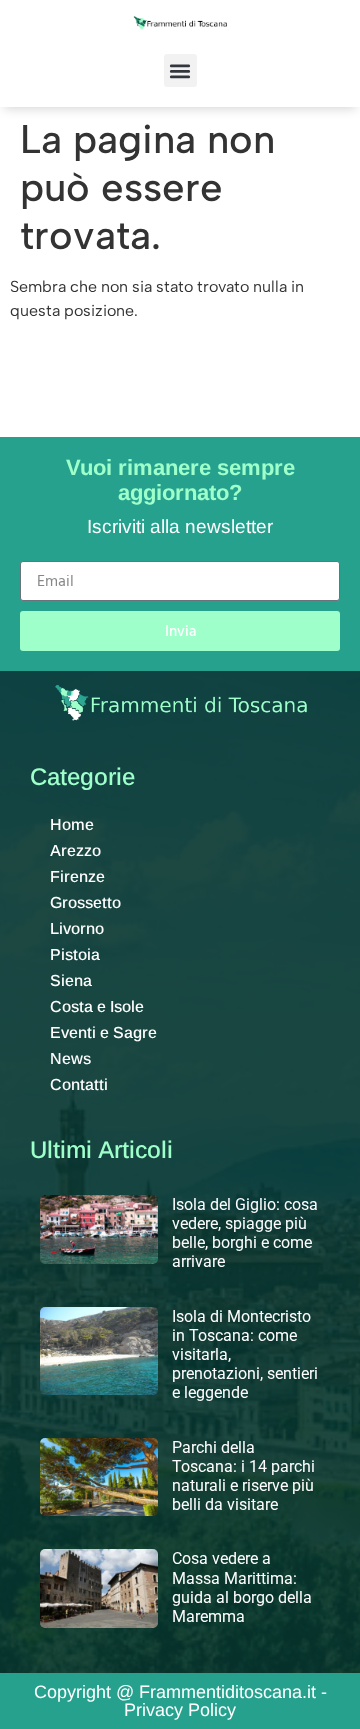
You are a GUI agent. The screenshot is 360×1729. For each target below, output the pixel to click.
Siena (71, 980)
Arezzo (75, 850)
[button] (180, 70)
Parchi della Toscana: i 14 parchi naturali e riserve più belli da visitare (243, 1476)
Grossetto (85, 902)
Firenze (77, 876)
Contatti (79, 1084)
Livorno (77, 928)
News (70, 1058)
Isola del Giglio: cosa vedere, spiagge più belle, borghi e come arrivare (245, 1233)
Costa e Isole (97, 1006)
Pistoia (75, 954)
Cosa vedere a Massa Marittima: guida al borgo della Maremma (242, 1587)
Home (72, 824)
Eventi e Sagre (103, 1032)
